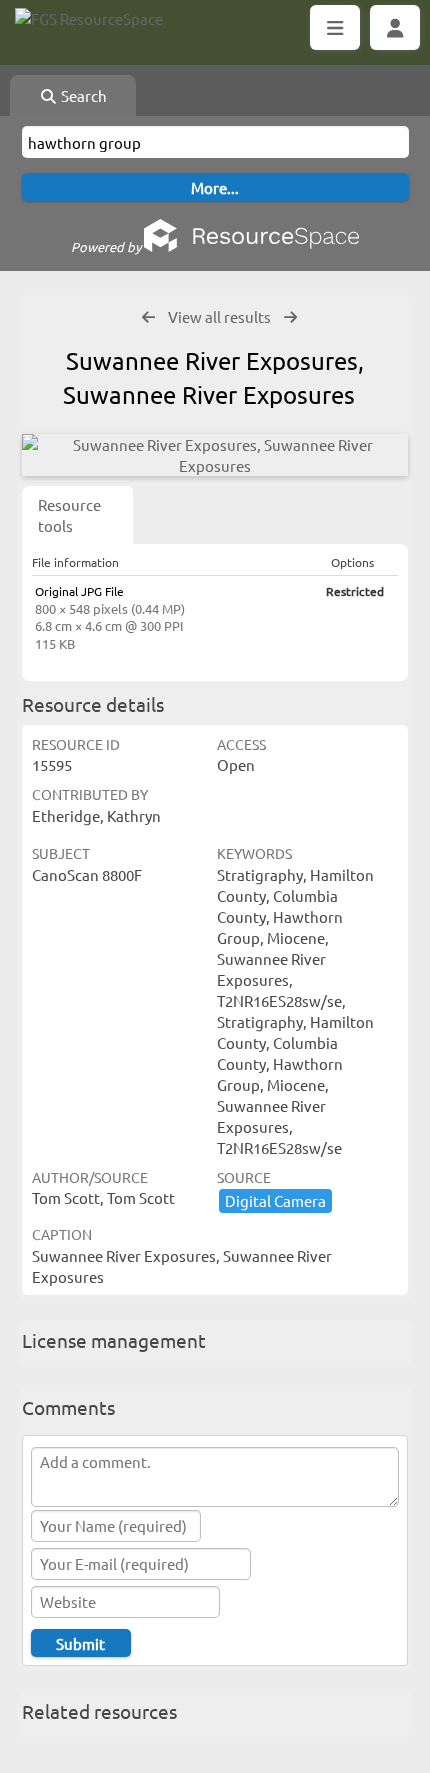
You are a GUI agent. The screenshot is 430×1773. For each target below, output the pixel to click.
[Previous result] (148, 317)
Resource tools (69, 515)
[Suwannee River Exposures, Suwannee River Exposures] (215, 455)
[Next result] (290, 317)
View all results (219, 316)
